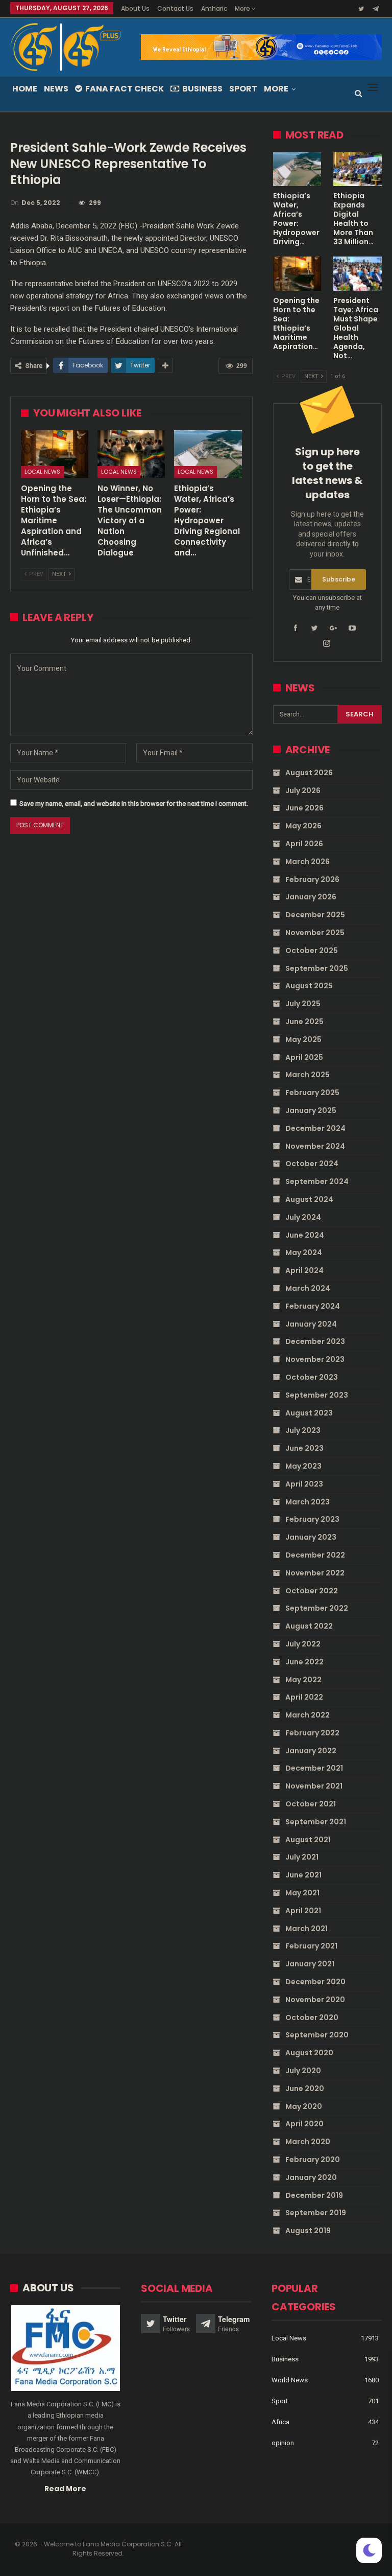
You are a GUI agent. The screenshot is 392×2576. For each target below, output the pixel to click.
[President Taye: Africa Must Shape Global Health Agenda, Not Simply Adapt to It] (358, 273)
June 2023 (304, 1448)
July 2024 (303, 1217)
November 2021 (314, 1786)
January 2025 (311, 1110)
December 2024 (315, 1128)
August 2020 (309, 2053)
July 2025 (303, 1004)
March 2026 (308, 862)
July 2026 (303, 791)
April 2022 (304, 1697)
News (56, 89)
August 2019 (308, 2231)
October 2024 (312, 1164)
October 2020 (312, 2017)
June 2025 (304, 1022)
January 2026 (311, 897)
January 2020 (311, 2177)
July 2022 (303, 1644)
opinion (283, 2443)
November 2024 (315, 1146)
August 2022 (309, 1626)
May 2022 (303, 1680)
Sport (243, 89)
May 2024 (304, 1252)
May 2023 (303, 1466)
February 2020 (313, 2160)
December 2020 (315, 1982)
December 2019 (314, 2195)
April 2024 (304, 1270)
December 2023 (315, 1341)
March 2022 (308, 1715)
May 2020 (304, 2106)
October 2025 (312, 950)
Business (202, 89)
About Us (135, 8)
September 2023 (317, 1395)
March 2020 (308, 2142)
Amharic (214, 8)
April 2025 (304, 1057)
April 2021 (303, 1911)
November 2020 (315, 2000)
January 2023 (311, 1537)
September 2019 (316, 2213)
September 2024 (317, 1181)
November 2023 (315, 1359)
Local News (42, 472)
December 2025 (315, 915)
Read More (65, 2489)
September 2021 (316, 1822)
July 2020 (303, 2071)
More (243, 8)
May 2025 (303, 1039)
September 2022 (317, 1608)
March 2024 (308, 1288)
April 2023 (304, 1484)
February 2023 (312, 1519)
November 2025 (315, 933)
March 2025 (308, 1075)
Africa (280, 2422)
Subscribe (339, 579)
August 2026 (309, 773)
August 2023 (309, 1413)
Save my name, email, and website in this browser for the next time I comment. (134, 804)
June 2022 (304, 1662)
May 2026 (303, 826)
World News (290, 2380)
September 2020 (317, 2035)
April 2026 (304, 844)
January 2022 (311, 1751)
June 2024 (305, 1235)
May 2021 (302, 1893)
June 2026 (304, 808)
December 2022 (315, 1555)
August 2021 (308, 1840)
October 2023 (312, 1377)
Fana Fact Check (125, 89)
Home (25, 89)
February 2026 (312, 879)
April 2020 (304, 2124)
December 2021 (314, 1768)
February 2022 (312, 1733)
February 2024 (313, 1306)
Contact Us (175, 8)
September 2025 (317, 968)
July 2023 (303, 1430)
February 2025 (312, 1093)
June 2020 (305, 2088)
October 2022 (312, 1591)
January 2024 (311, 1324)
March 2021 (307, 1929)
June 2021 (303, 1875)
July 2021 (302, 1857)
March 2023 (308, 1502)
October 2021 (311, 1804)
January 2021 (310, 1964)
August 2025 (309, 986)
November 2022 (315, 1573)
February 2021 (311, 1946)
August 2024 (309, 1199)
